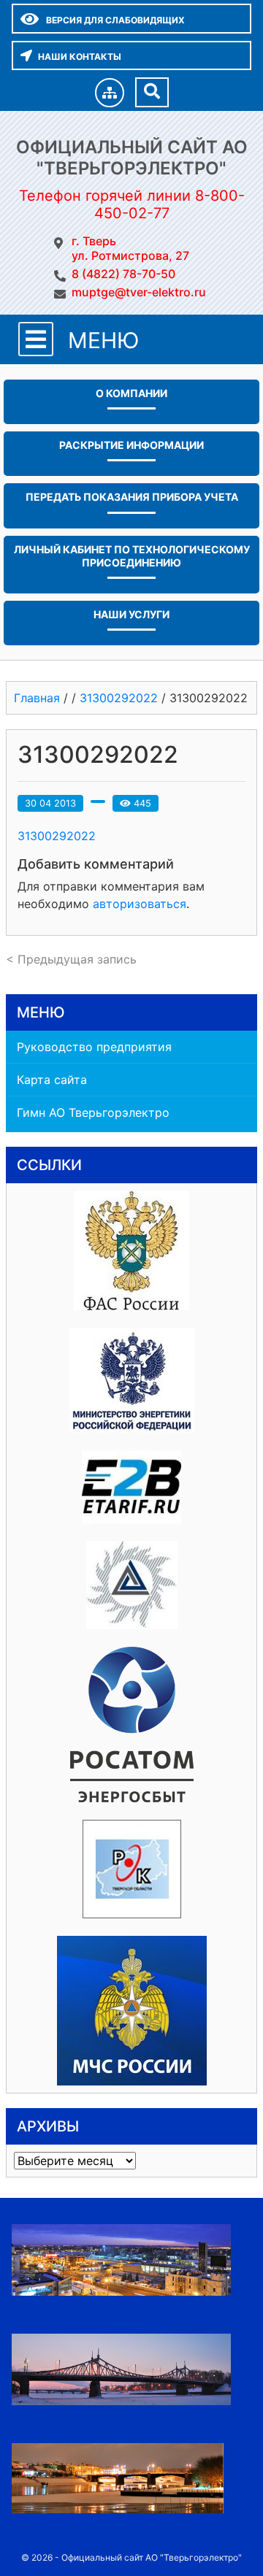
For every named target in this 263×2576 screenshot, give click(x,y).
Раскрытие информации (131, 445)
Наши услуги (131, 614)
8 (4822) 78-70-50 (123, 274)
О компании (131, 393)
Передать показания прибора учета (132, 497)
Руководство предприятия (94, 1047)
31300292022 (57, 836)
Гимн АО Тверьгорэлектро (93, 1112)
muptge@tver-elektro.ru (139, 292)
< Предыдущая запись (71, 959)
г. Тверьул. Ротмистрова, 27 (130, 248)
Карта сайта (52, 1080)
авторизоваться (140, 904)
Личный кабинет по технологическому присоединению (132, 556)
